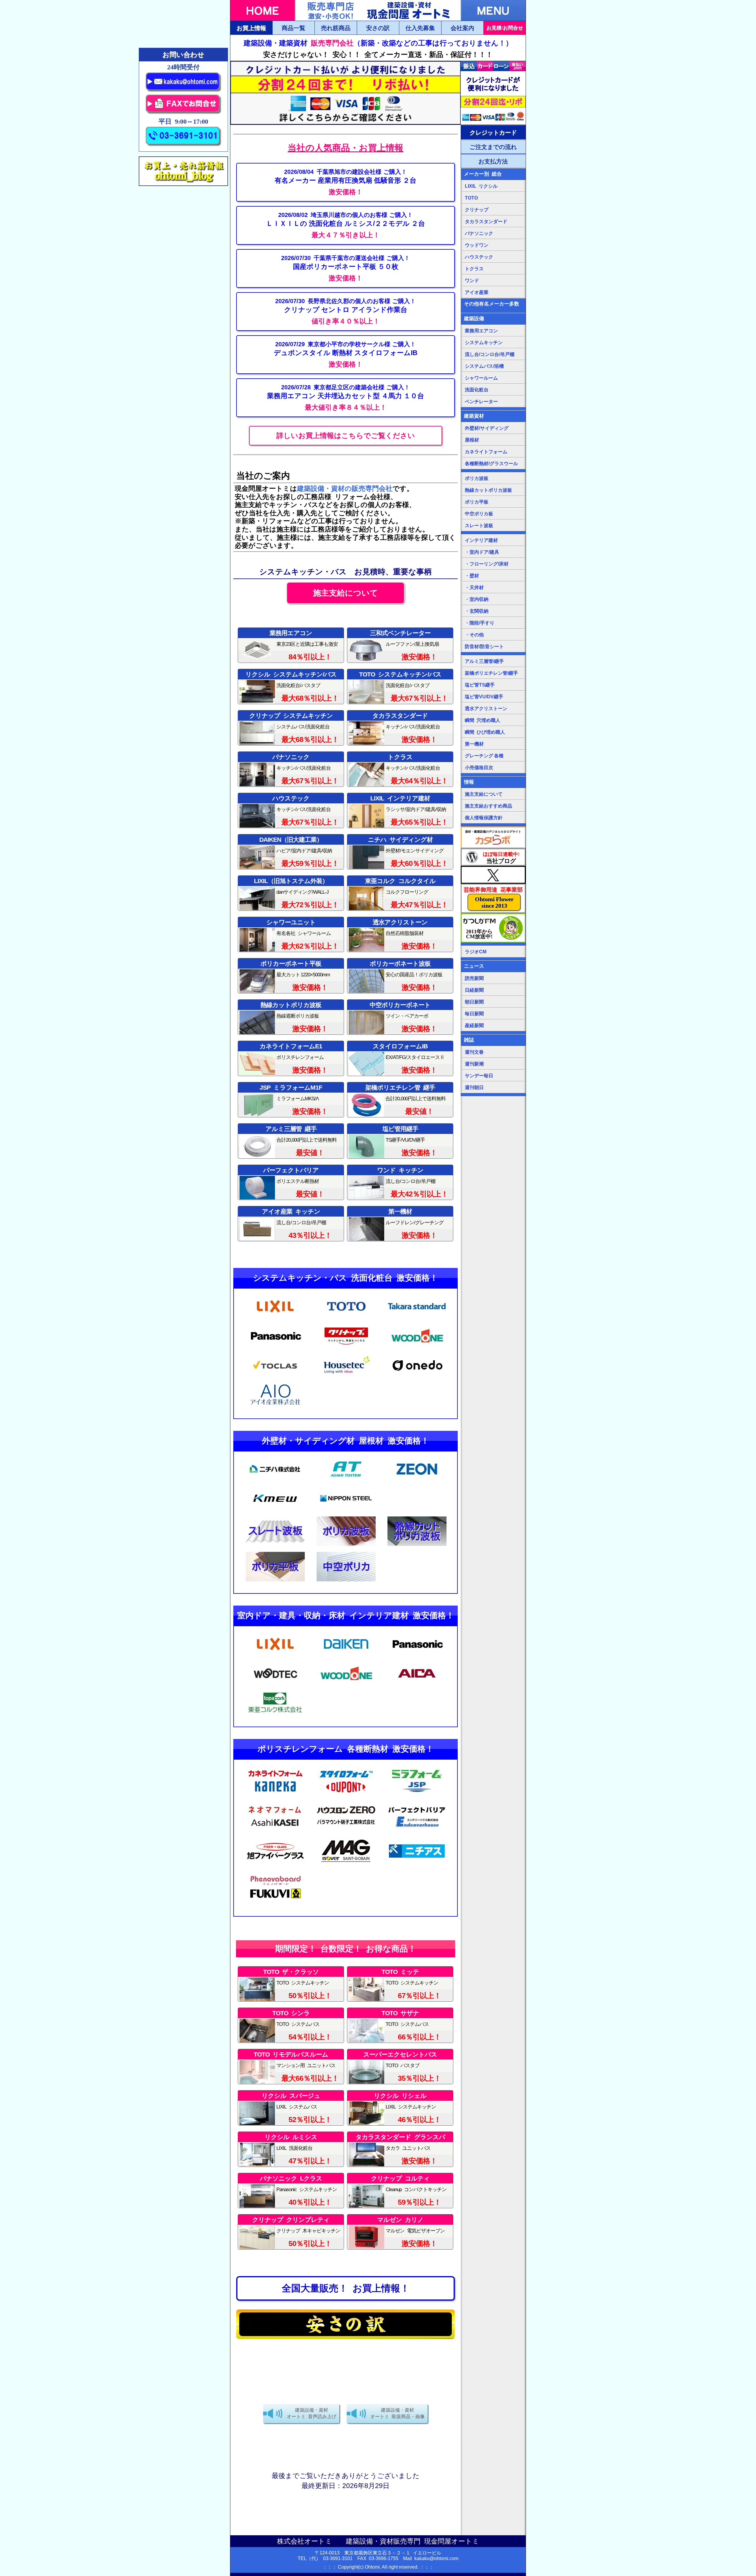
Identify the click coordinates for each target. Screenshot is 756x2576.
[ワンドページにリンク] (400, 1182)
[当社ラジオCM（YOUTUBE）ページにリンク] (493, 952)
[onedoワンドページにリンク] (493, 280)
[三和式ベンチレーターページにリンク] (400, 645)
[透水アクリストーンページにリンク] (400, 934)
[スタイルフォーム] (346, 355)
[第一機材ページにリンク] (400, 1224)
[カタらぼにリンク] (493, 837)
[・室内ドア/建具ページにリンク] (493, 552)
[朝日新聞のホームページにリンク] (493, 1002)
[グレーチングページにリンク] (493, 756)
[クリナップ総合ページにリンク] (291, 728)
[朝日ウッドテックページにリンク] (275, 1687)
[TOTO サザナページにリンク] (400, 2025)
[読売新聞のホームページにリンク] (493, 978)
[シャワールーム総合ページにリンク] (291, 934)
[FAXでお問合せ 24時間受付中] (183, 113)
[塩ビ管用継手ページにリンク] (400, 1141)
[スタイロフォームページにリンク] (400, 1058)
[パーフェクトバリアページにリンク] (291, 1182)
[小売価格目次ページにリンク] (493, 767)
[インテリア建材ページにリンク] (493, 540)
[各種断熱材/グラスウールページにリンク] (493, 463)
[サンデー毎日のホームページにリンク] (493, 1075)
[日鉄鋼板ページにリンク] (346, 1512)
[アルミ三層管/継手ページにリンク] (493, 661)
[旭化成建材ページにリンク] (275, 1829)
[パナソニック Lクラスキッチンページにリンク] (291, 2191)
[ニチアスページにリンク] (417, 1864)
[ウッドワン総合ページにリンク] (417, 1349)
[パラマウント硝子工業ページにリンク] (346, 1829)
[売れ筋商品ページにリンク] (336, 28)
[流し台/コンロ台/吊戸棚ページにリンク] (493, 354)
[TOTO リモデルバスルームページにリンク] (291, 2067)
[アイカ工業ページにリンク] (417, 1687)
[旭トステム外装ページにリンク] (291, 893)
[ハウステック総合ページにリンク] (291, 810)
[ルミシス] (346, 225)
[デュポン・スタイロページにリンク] (346, 1793)
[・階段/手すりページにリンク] (493, 623)
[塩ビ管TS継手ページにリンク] (493, 685)
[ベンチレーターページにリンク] (493, 401)
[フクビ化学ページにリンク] (275, 1900)
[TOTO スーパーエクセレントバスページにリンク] (400, 2067)
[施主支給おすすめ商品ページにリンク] (493, 806)
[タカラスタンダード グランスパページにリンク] (400, 2149)
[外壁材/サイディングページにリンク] (493, 428)
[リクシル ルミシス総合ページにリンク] (291, 2149)
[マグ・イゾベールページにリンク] (346, 1864)
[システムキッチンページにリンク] (493, 342)
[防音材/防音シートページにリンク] (493, 646)
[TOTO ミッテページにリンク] (400, 1984)
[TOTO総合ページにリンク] (400, 687)
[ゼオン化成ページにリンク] (417, 1482)
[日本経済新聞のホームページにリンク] (493, 990)
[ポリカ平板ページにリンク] (291, 976)
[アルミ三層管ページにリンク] (291, 1141)
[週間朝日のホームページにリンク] (493, 1087)
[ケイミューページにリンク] (275, 1512)
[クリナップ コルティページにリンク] (400, 2191)
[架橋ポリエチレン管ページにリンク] (400, 1100)
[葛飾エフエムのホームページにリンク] (493, 928)
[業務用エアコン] (346, 398)
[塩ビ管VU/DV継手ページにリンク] (493, 697)
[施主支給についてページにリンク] (346, 593)
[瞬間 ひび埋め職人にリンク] (493, 732)
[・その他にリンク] (493, 635)
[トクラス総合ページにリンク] (400, 769)
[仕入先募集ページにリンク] (420, 28)
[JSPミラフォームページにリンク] (417, 1793)
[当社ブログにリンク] (493, 857)
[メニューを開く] (493, 10)
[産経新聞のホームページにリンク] (493, 1025)
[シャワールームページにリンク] (493, 378)
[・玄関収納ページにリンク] (493, 611)
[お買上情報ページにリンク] (251, 28)
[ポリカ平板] (346, 268)
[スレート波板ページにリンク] (275, 1544)
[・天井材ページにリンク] (493, 587)
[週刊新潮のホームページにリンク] (493, 1064)
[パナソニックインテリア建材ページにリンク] (417, 1657)
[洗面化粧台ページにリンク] (493, 390)
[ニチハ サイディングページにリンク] (400, 852)
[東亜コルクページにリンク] (400, 893)
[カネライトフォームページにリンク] (493, 452)
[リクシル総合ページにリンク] (291, 687)
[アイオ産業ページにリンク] (291, 1224)
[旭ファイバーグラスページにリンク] (275, 1864)
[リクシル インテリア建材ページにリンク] (400, 810)
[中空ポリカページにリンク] (400, 1017)
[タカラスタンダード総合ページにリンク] (400, 728)
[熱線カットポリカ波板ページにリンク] (493, 490)
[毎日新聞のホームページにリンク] (493, 1014)
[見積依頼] (346, 182)
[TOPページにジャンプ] (263, 10)
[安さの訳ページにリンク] (378, 28)
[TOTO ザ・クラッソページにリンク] (291, 1984)
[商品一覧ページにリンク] (293, 28)
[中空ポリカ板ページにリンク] (346, 1580)
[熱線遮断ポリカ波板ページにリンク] (291, 1017)
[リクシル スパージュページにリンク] (291, 2108)
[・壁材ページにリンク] (493, 576)
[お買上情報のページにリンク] (346, 144)
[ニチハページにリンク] (275, 1482)
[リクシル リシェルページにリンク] (400, 2108)
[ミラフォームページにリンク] (291, 1100)
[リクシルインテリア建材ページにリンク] (275, 1657)
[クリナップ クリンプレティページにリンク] (291, 2232)
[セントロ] (346, 312)
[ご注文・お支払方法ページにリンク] (493, 132)
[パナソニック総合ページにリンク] (291, 769)
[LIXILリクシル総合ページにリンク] (493, 186)
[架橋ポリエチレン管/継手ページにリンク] (493, 673)
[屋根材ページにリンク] (493, 440)
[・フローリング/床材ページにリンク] (493, 564)
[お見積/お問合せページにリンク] (505, 28)
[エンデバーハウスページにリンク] (417, 1829)
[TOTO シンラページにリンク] (291, 2025)
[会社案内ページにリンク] (462, 28)
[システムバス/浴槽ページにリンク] (493, 366)
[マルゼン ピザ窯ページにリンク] (400, 2232)
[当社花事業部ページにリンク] (493, 898)
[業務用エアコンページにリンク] (291, 645)
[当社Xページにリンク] (493, 875)
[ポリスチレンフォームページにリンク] (275, 1793)
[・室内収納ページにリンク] (493, 599)
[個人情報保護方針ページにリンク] (493, 818)
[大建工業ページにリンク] (291, 852)
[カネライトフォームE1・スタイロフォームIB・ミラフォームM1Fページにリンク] (291, 1058)
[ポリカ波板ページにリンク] (400, 976)
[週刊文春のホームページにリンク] (493, 1052)
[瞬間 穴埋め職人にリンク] (493, 720)
